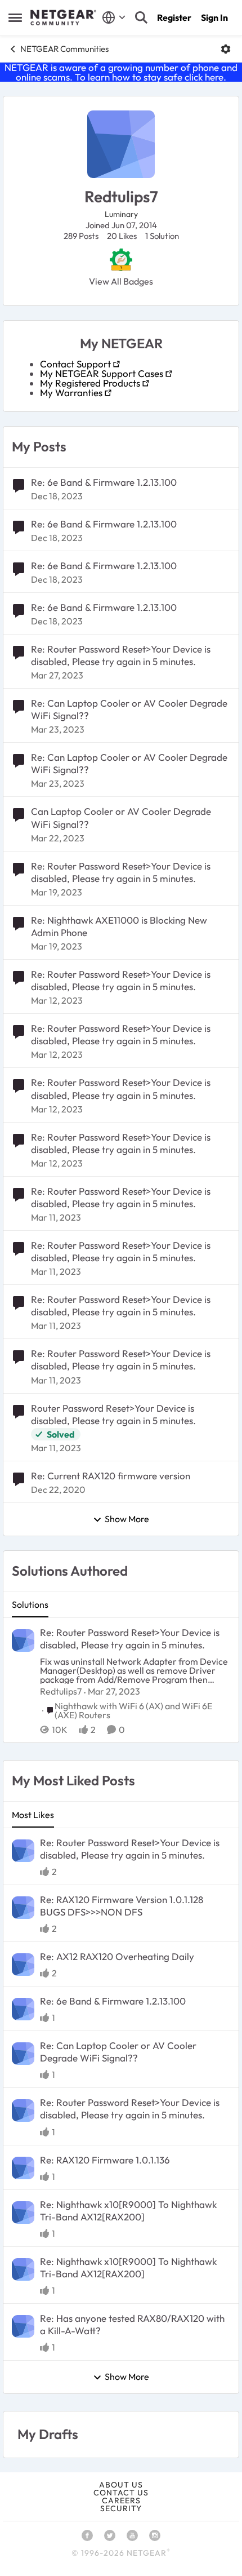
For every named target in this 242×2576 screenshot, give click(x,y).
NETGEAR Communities (64, 49)
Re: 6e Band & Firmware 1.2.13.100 (104, 482)
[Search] (141, 17)
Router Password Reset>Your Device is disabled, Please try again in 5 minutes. (113, 1414)
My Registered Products (90, 383)
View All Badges (121, 281)
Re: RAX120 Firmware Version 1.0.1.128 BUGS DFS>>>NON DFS (122, 1906)
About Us (121, 2485)
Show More (127, 1519)
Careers (121, 2500)
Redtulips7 (61, 1691)
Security (121, 2508)
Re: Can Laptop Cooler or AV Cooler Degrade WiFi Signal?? (129, 709)
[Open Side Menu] (15, 17)
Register (174, 17)
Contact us (121, 2493)
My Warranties (71, 393)
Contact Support (75, 364)
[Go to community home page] (63, 17)
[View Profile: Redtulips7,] (23, 1641)
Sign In (214, 17)
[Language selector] (114, 17)
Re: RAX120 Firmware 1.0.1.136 (105, 2160)
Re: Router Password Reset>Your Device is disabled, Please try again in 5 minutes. (121, 655)
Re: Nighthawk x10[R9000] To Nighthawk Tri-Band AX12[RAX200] (128, 2211)
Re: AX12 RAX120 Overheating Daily (117, 1956)
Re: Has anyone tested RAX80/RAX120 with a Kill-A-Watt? (132, 2324)
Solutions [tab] (30, 1604)
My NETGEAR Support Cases (102, 373)
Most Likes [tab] (33, 1815)
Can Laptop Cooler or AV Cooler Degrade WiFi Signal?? (121, 817)
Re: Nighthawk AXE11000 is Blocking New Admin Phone (119, 926)
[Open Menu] (226, 49)
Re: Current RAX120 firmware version (111, 1476)
